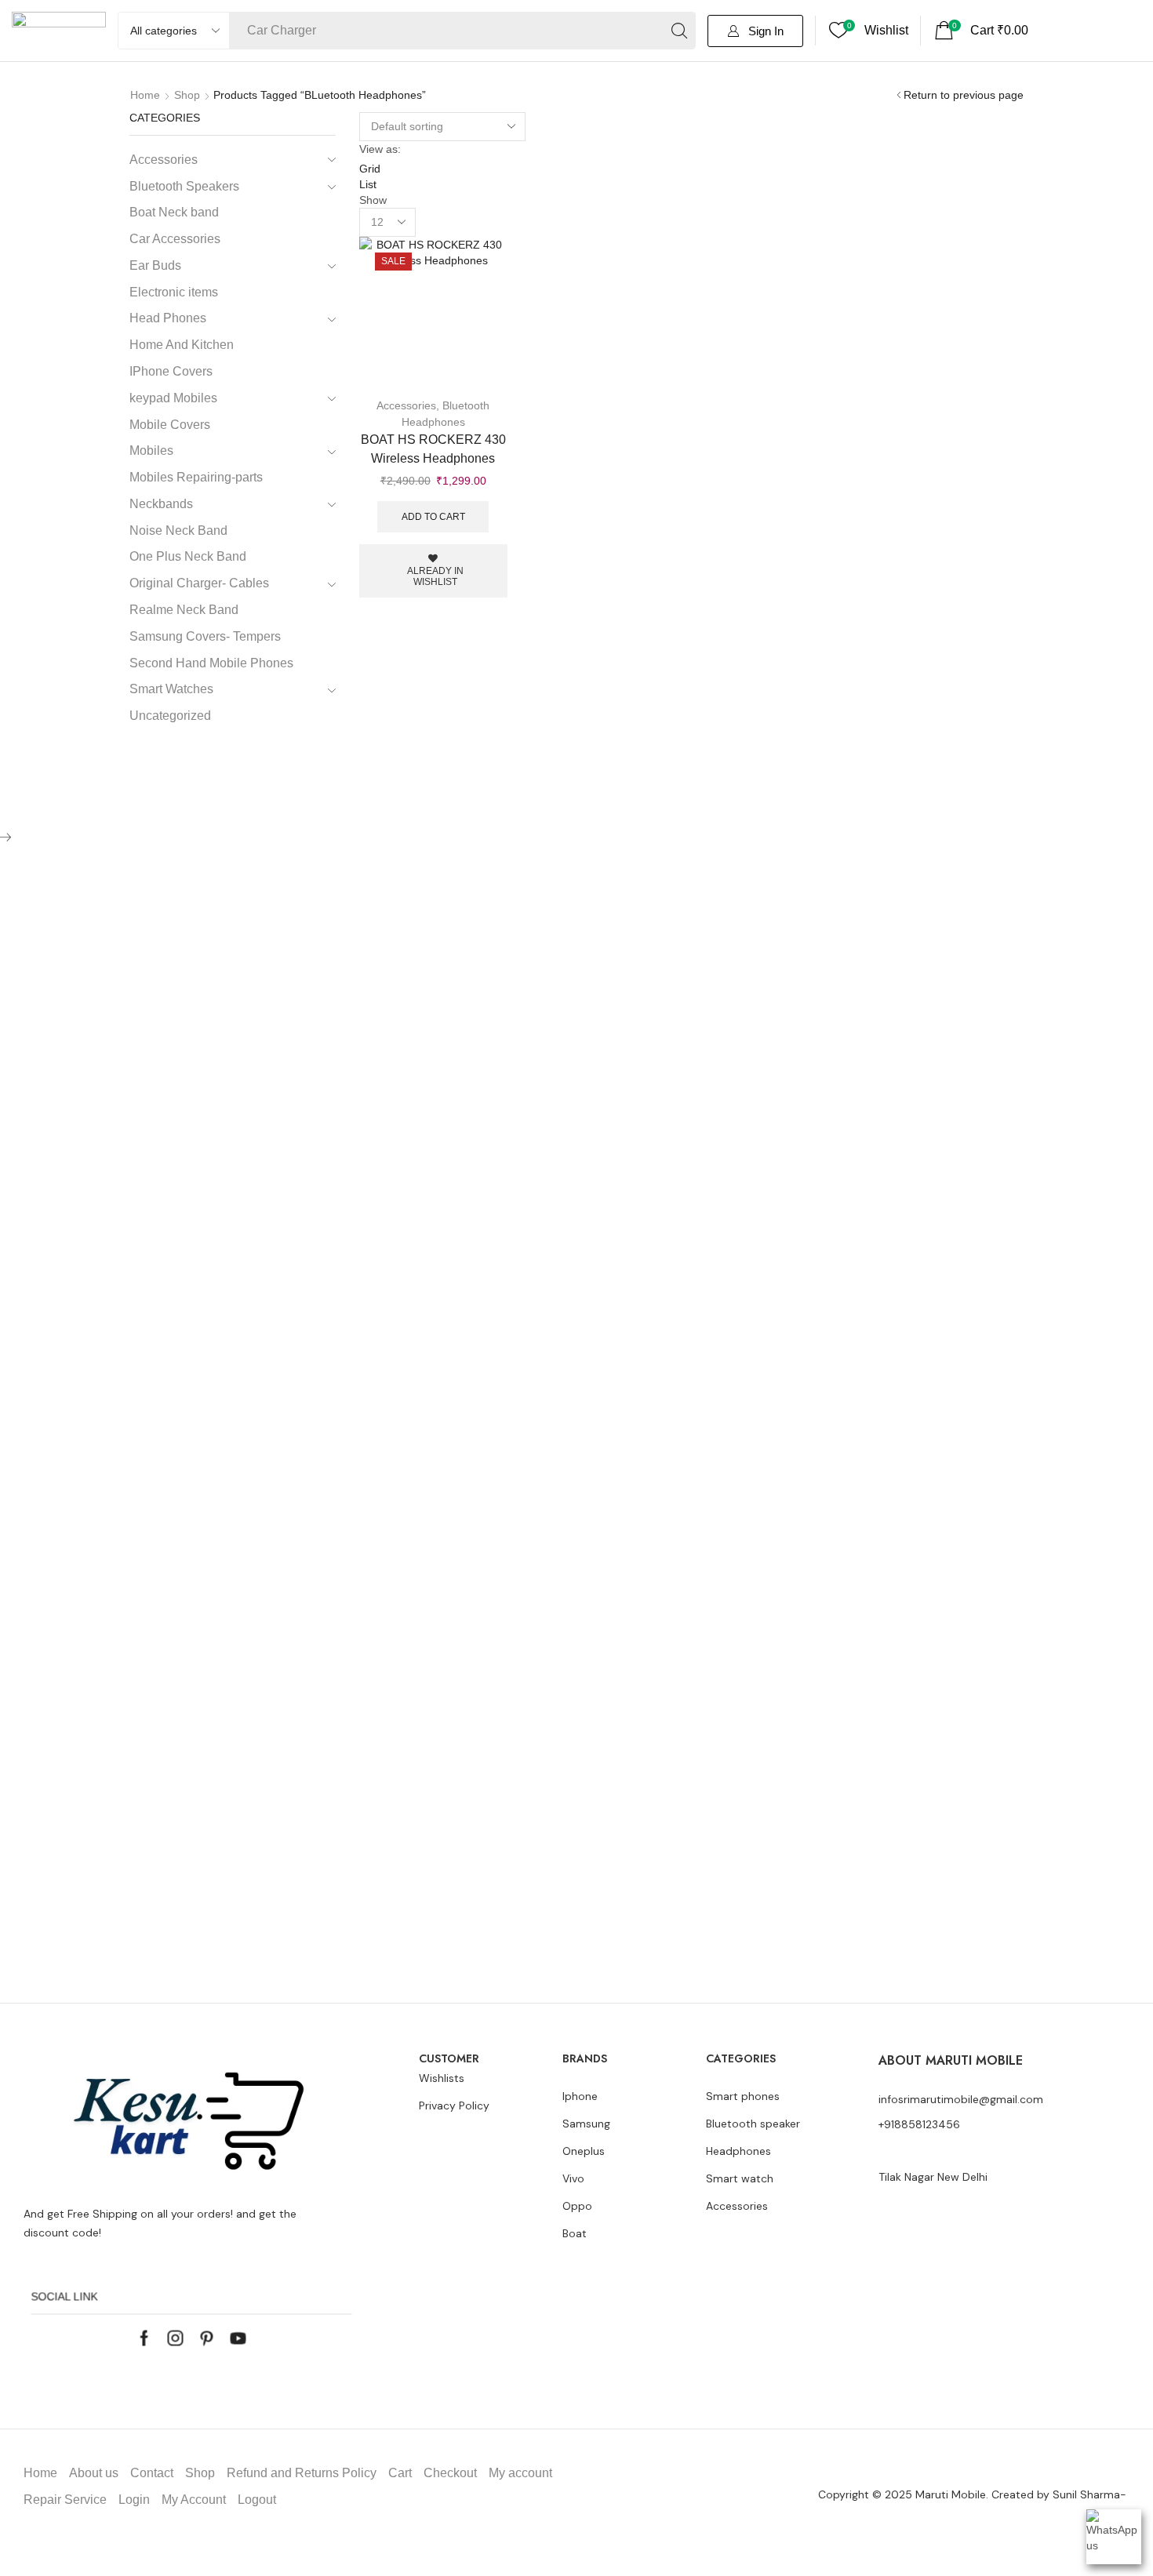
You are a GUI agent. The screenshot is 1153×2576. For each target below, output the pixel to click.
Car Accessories (175, 239)
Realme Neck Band (184, 610)
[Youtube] (238, 2338)
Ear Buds (155, 265)
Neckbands (161, 504)
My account (520, 2473)
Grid (370, 169)
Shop (187, 95)
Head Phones (168, 318)
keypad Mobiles (173, 398)
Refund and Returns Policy (302, 2473)
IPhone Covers (171, 371)
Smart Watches (171, 689)
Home (145, 95)
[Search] (679, 31)
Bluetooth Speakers (184, 186)
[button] (755, 31)
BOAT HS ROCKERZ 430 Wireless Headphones (433, 449)
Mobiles (151, 451)
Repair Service (65, 2500)
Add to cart (433, 517)
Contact (152, 2473)
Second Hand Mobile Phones (211, 663)
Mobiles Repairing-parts (196, 477)
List (368, 184)
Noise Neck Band (178, 530)
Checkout (450, 2473)
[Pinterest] (207, 2338)
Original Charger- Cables (199, 583)
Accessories (406, 405)
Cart (400, 2473)
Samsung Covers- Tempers (205, 636)
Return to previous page (964, 95)
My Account (194, 2500)
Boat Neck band (174, 212)
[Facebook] (145, 2338)
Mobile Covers (170, 425)
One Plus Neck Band (188, 556)
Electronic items (174, 292)
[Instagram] (176, 2338)
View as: (380, 149)
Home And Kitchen (182, 345)
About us (94, 2473)
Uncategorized (170, 716)
